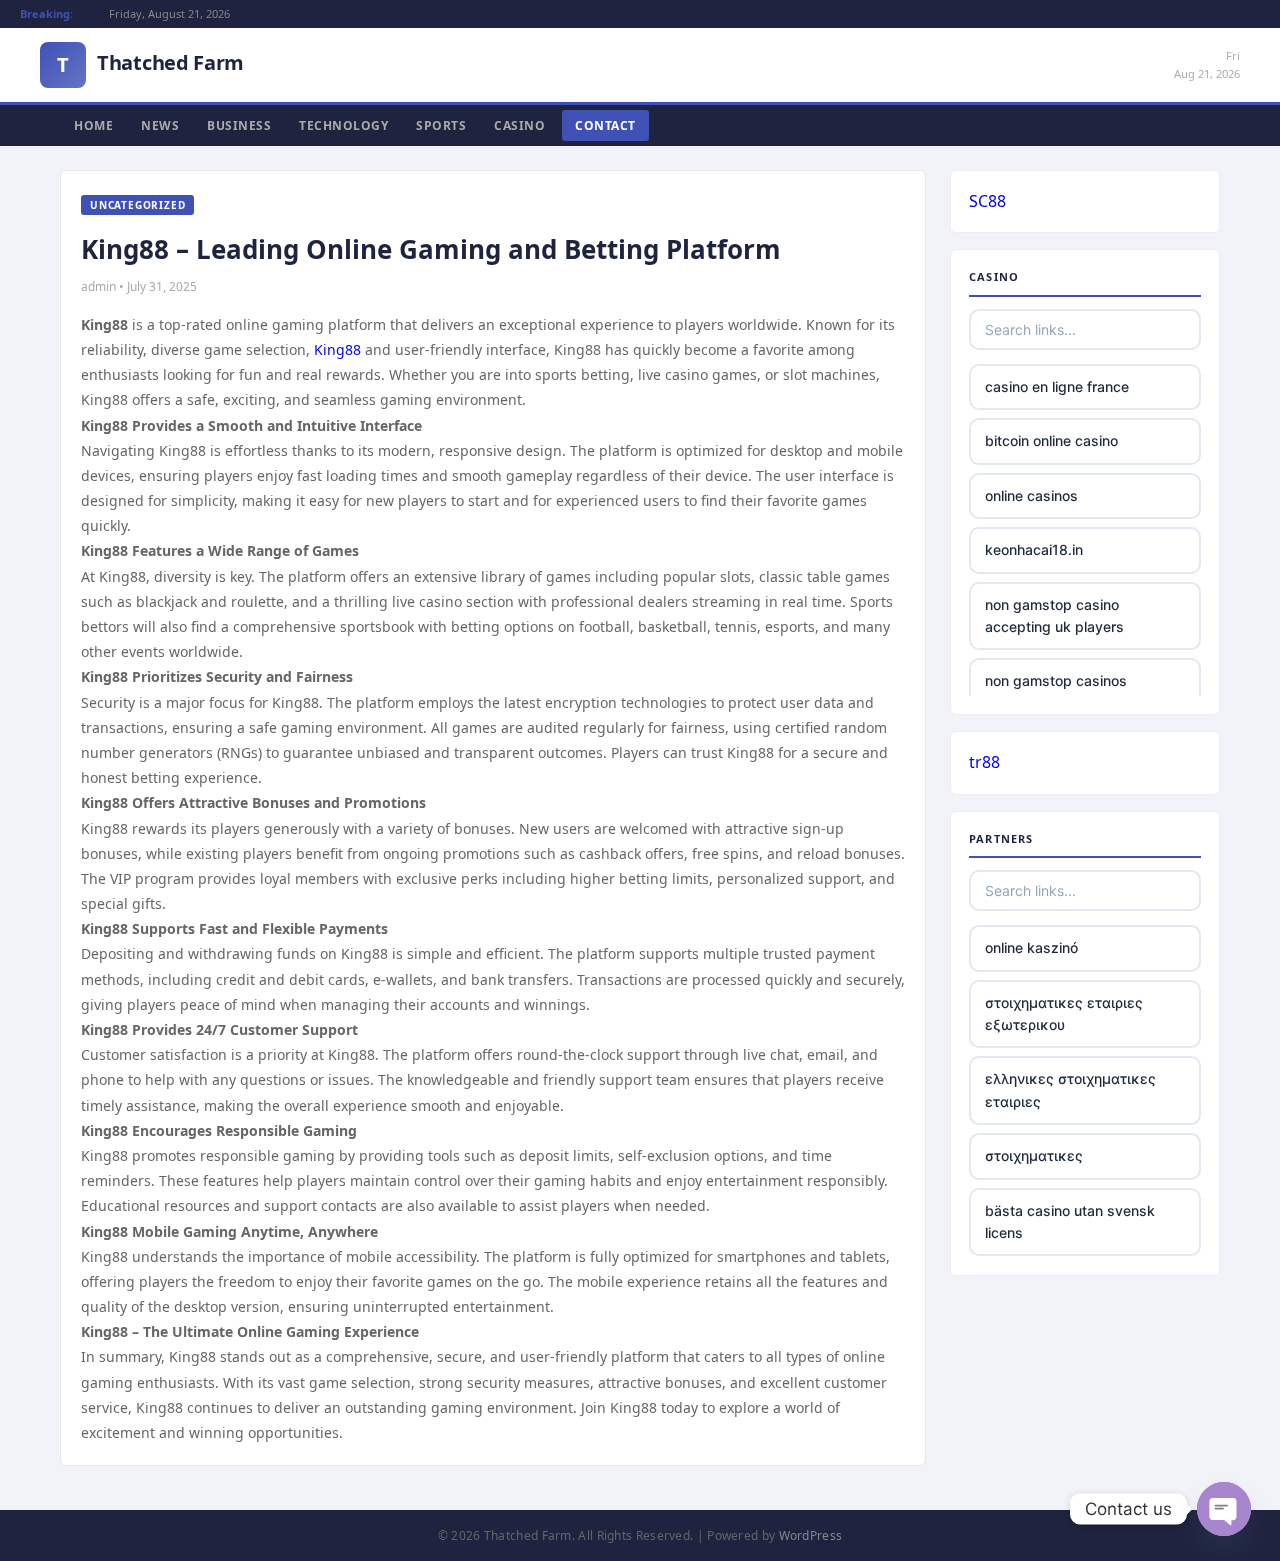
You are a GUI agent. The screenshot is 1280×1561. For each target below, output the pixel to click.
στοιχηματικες (1034, 1155)
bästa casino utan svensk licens (1070, 1221)
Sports (441, 125)
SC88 (987, 201)
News (160, 125)
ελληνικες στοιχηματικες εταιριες (1070, 1089)
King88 (337, 349)
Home (93, 125)
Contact (605, 125)
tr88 (984, 762)
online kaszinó (1031, 947)
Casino (519, 125)
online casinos (1031, 495)
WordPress (811, 1535)
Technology (343, 125)
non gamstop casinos (1056, 680)
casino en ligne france (1057, 386)
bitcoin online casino (1051, 440)
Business (239, 125)
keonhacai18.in (1034, 549)
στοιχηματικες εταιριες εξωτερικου (1064, 1013)
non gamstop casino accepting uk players (1054, 615)
